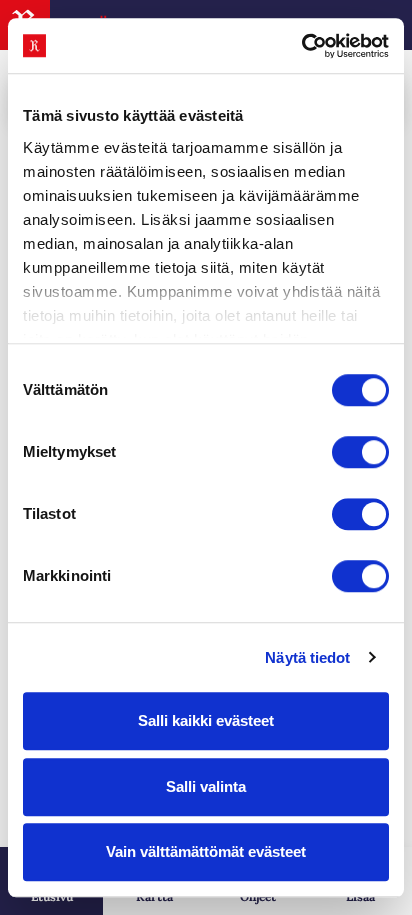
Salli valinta (206, 786)
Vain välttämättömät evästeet (206, 851)
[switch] (360, 452)
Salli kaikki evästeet (206, 720)
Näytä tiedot (307, 657)
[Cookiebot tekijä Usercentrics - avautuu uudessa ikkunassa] (301, 46)
